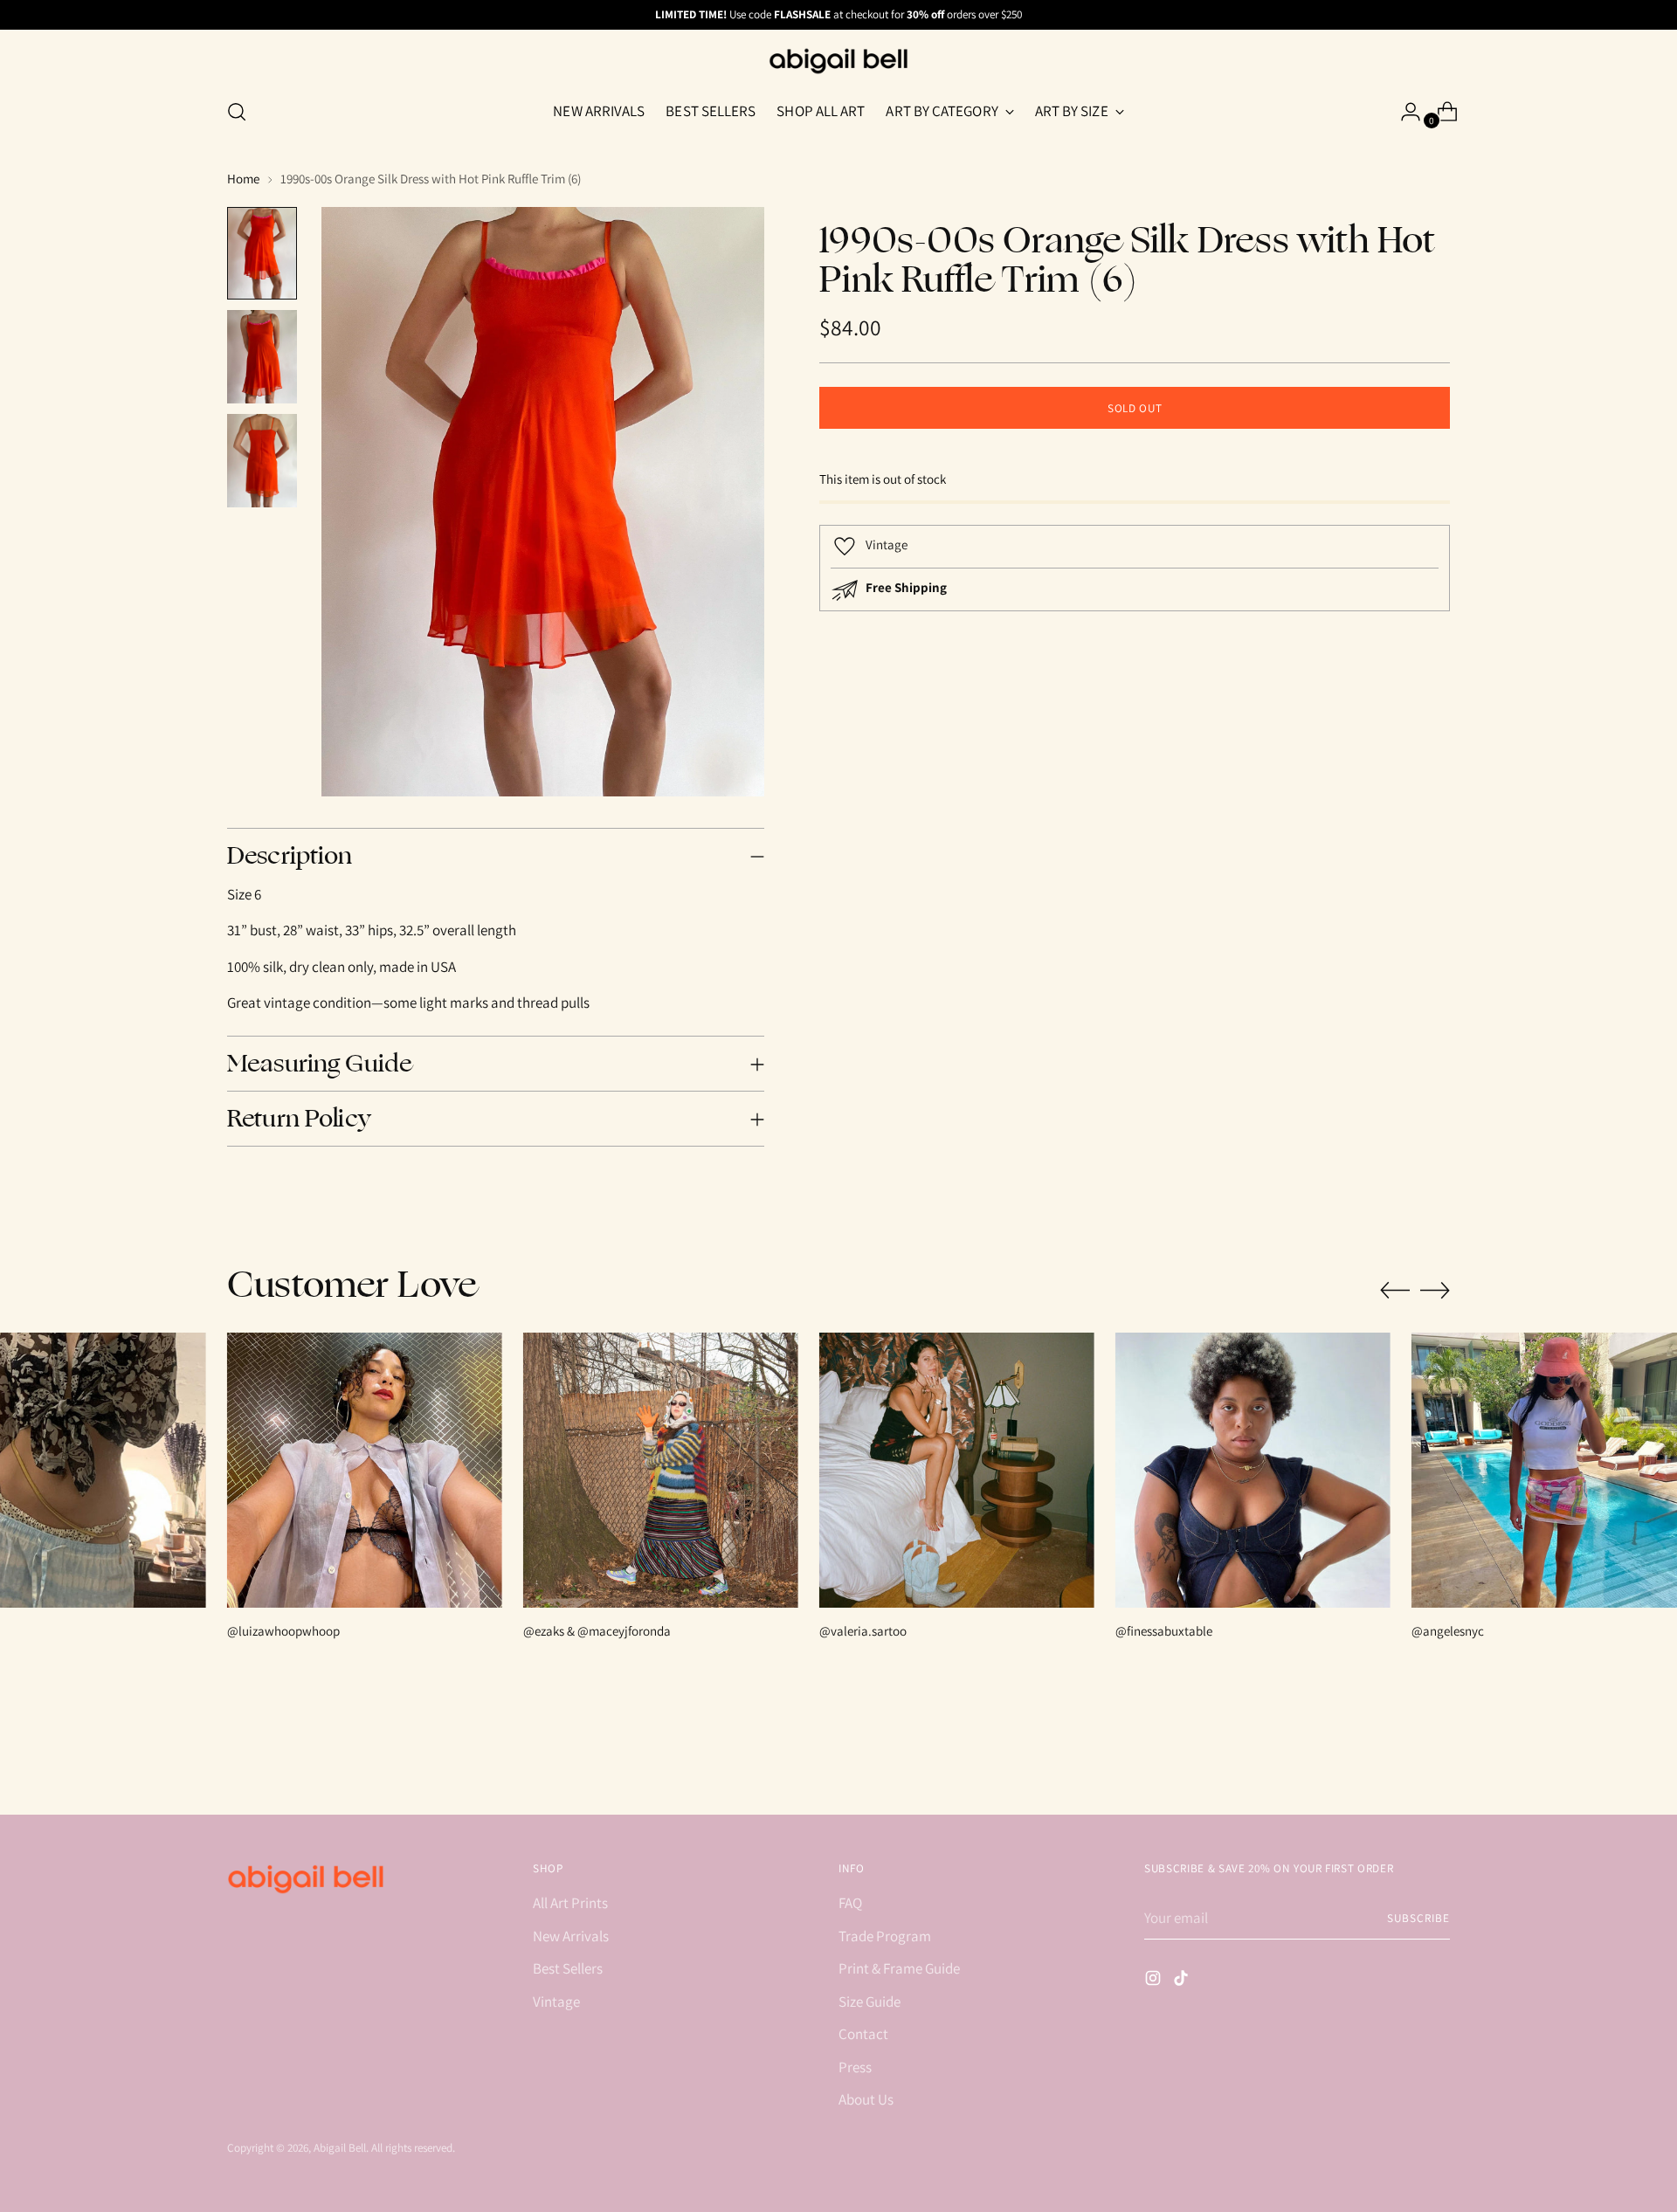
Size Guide (870, 2002)
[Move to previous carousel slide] (1395, 1291)
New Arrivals (571, 1936)
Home (243, 179)
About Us (866, 2099)
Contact (863, 2034)
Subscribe (1418, 1918)
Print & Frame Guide (899, 1968)
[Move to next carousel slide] (1435, 1290)
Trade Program (885, 1936)
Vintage (556, 2002)
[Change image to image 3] (262, 461)
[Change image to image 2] (262, 357)
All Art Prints (570, 1903)
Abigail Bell (340, 2148)
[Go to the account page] (1404, 112)
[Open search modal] (237, 112)
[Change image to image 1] (262, 254)
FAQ (850, 1903)
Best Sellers (568, 1968)
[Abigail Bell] (838, 61)
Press (855, 2067)
